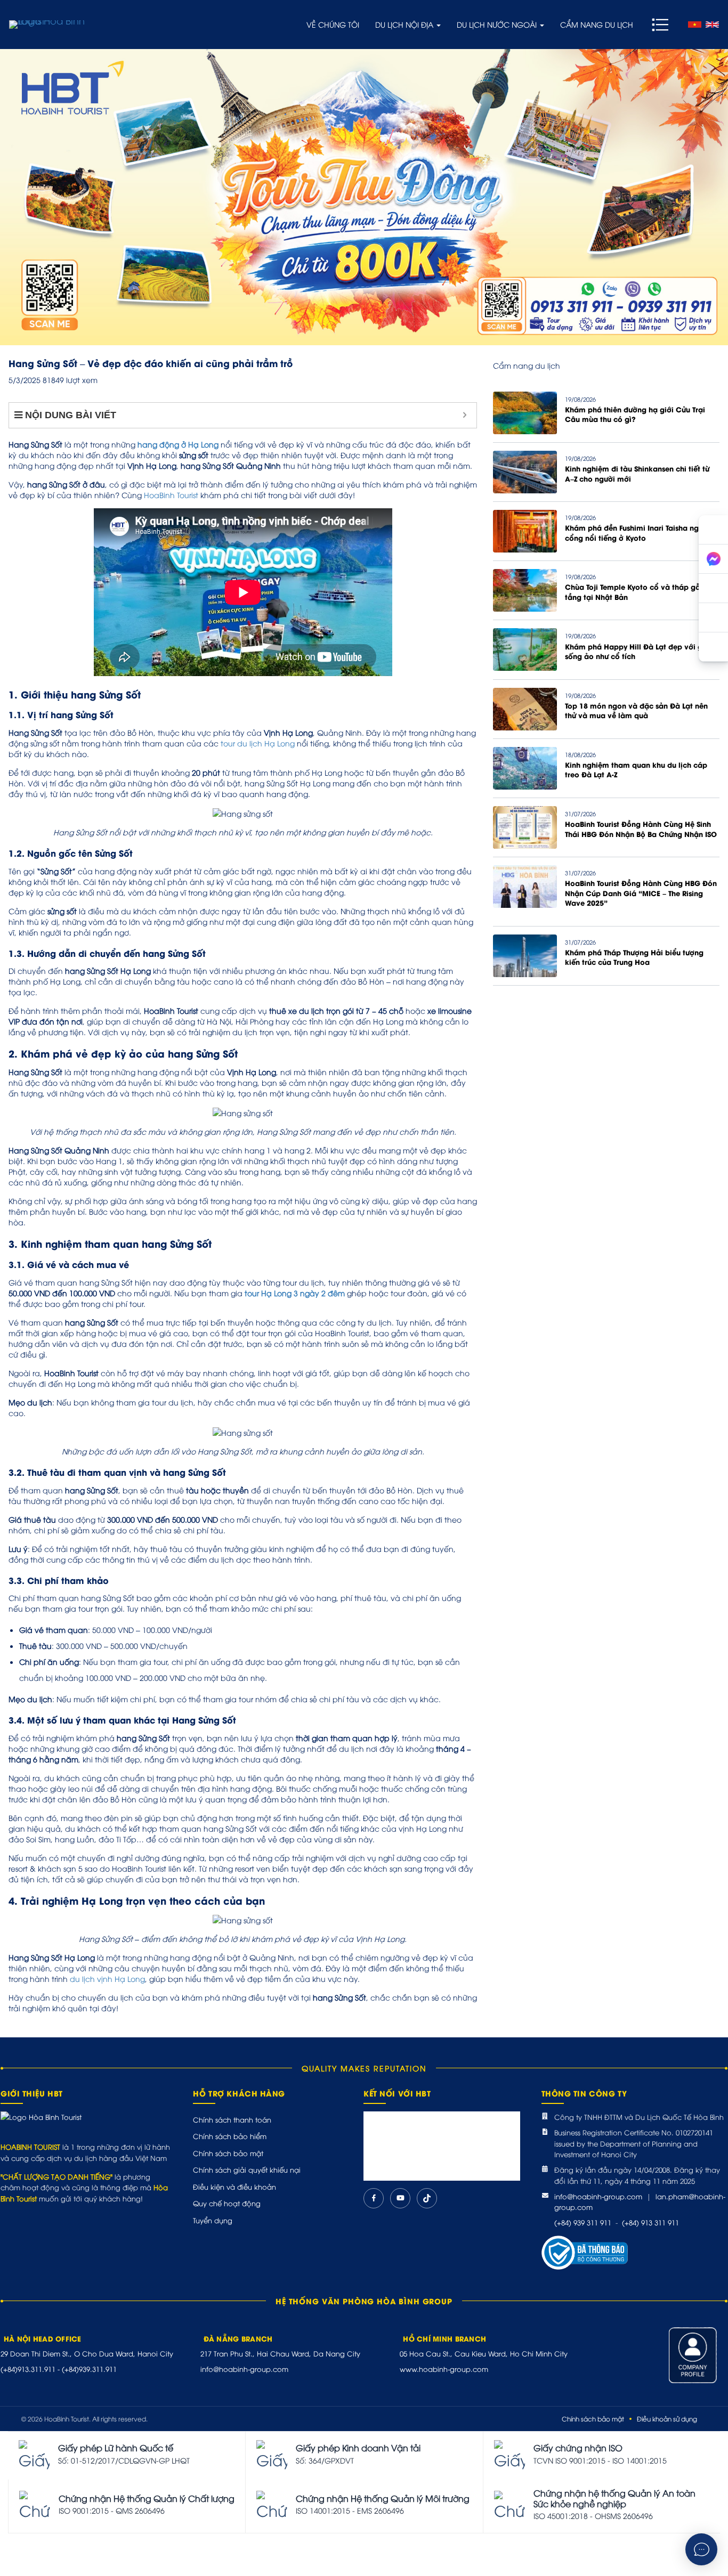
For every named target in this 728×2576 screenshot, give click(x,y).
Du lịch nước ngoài (498, 24)
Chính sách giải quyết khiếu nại (247, 2169)
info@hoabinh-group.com (598, 2196)
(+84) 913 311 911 (650, 2222)
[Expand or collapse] (464, 415)
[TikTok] (427, 2198)
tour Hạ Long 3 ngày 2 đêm (295, 1293)
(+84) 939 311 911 (583, 2222)
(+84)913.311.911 (28, 2369)
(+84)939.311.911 (89, 2369)
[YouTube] (400, 2198)
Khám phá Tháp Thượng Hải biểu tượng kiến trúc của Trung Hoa (634, 957)
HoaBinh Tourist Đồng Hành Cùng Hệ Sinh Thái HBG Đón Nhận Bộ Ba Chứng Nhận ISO (641, 828)
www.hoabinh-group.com (444, 2369)
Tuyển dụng (213, 2220)
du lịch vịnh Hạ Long (107, 1978)
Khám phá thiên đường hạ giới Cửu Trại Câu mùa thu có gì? (635, 414)
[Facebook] (374, 2198)
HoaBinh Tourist (171, 495)
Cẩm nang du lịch (597, 24)
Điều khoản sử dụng (667, 2419)
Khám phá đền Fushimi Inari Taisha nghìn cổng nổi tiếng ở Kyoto (637, 532)
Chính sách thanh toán (232, 2119)
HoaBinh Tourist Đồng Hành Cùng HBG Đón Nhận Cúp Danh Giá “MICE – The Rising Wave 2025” (641, 893)
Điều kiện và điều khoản (234, 2187)
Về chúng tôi (333, 24)
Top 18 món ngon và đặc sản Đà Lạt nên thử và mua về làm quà (636, 710)
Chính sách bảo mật (228, 2153)
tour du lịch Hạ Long (258, 743)
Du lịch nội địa (405, 24)
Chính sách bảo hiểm (230, 2136)
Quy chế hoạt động (227, 2203)
